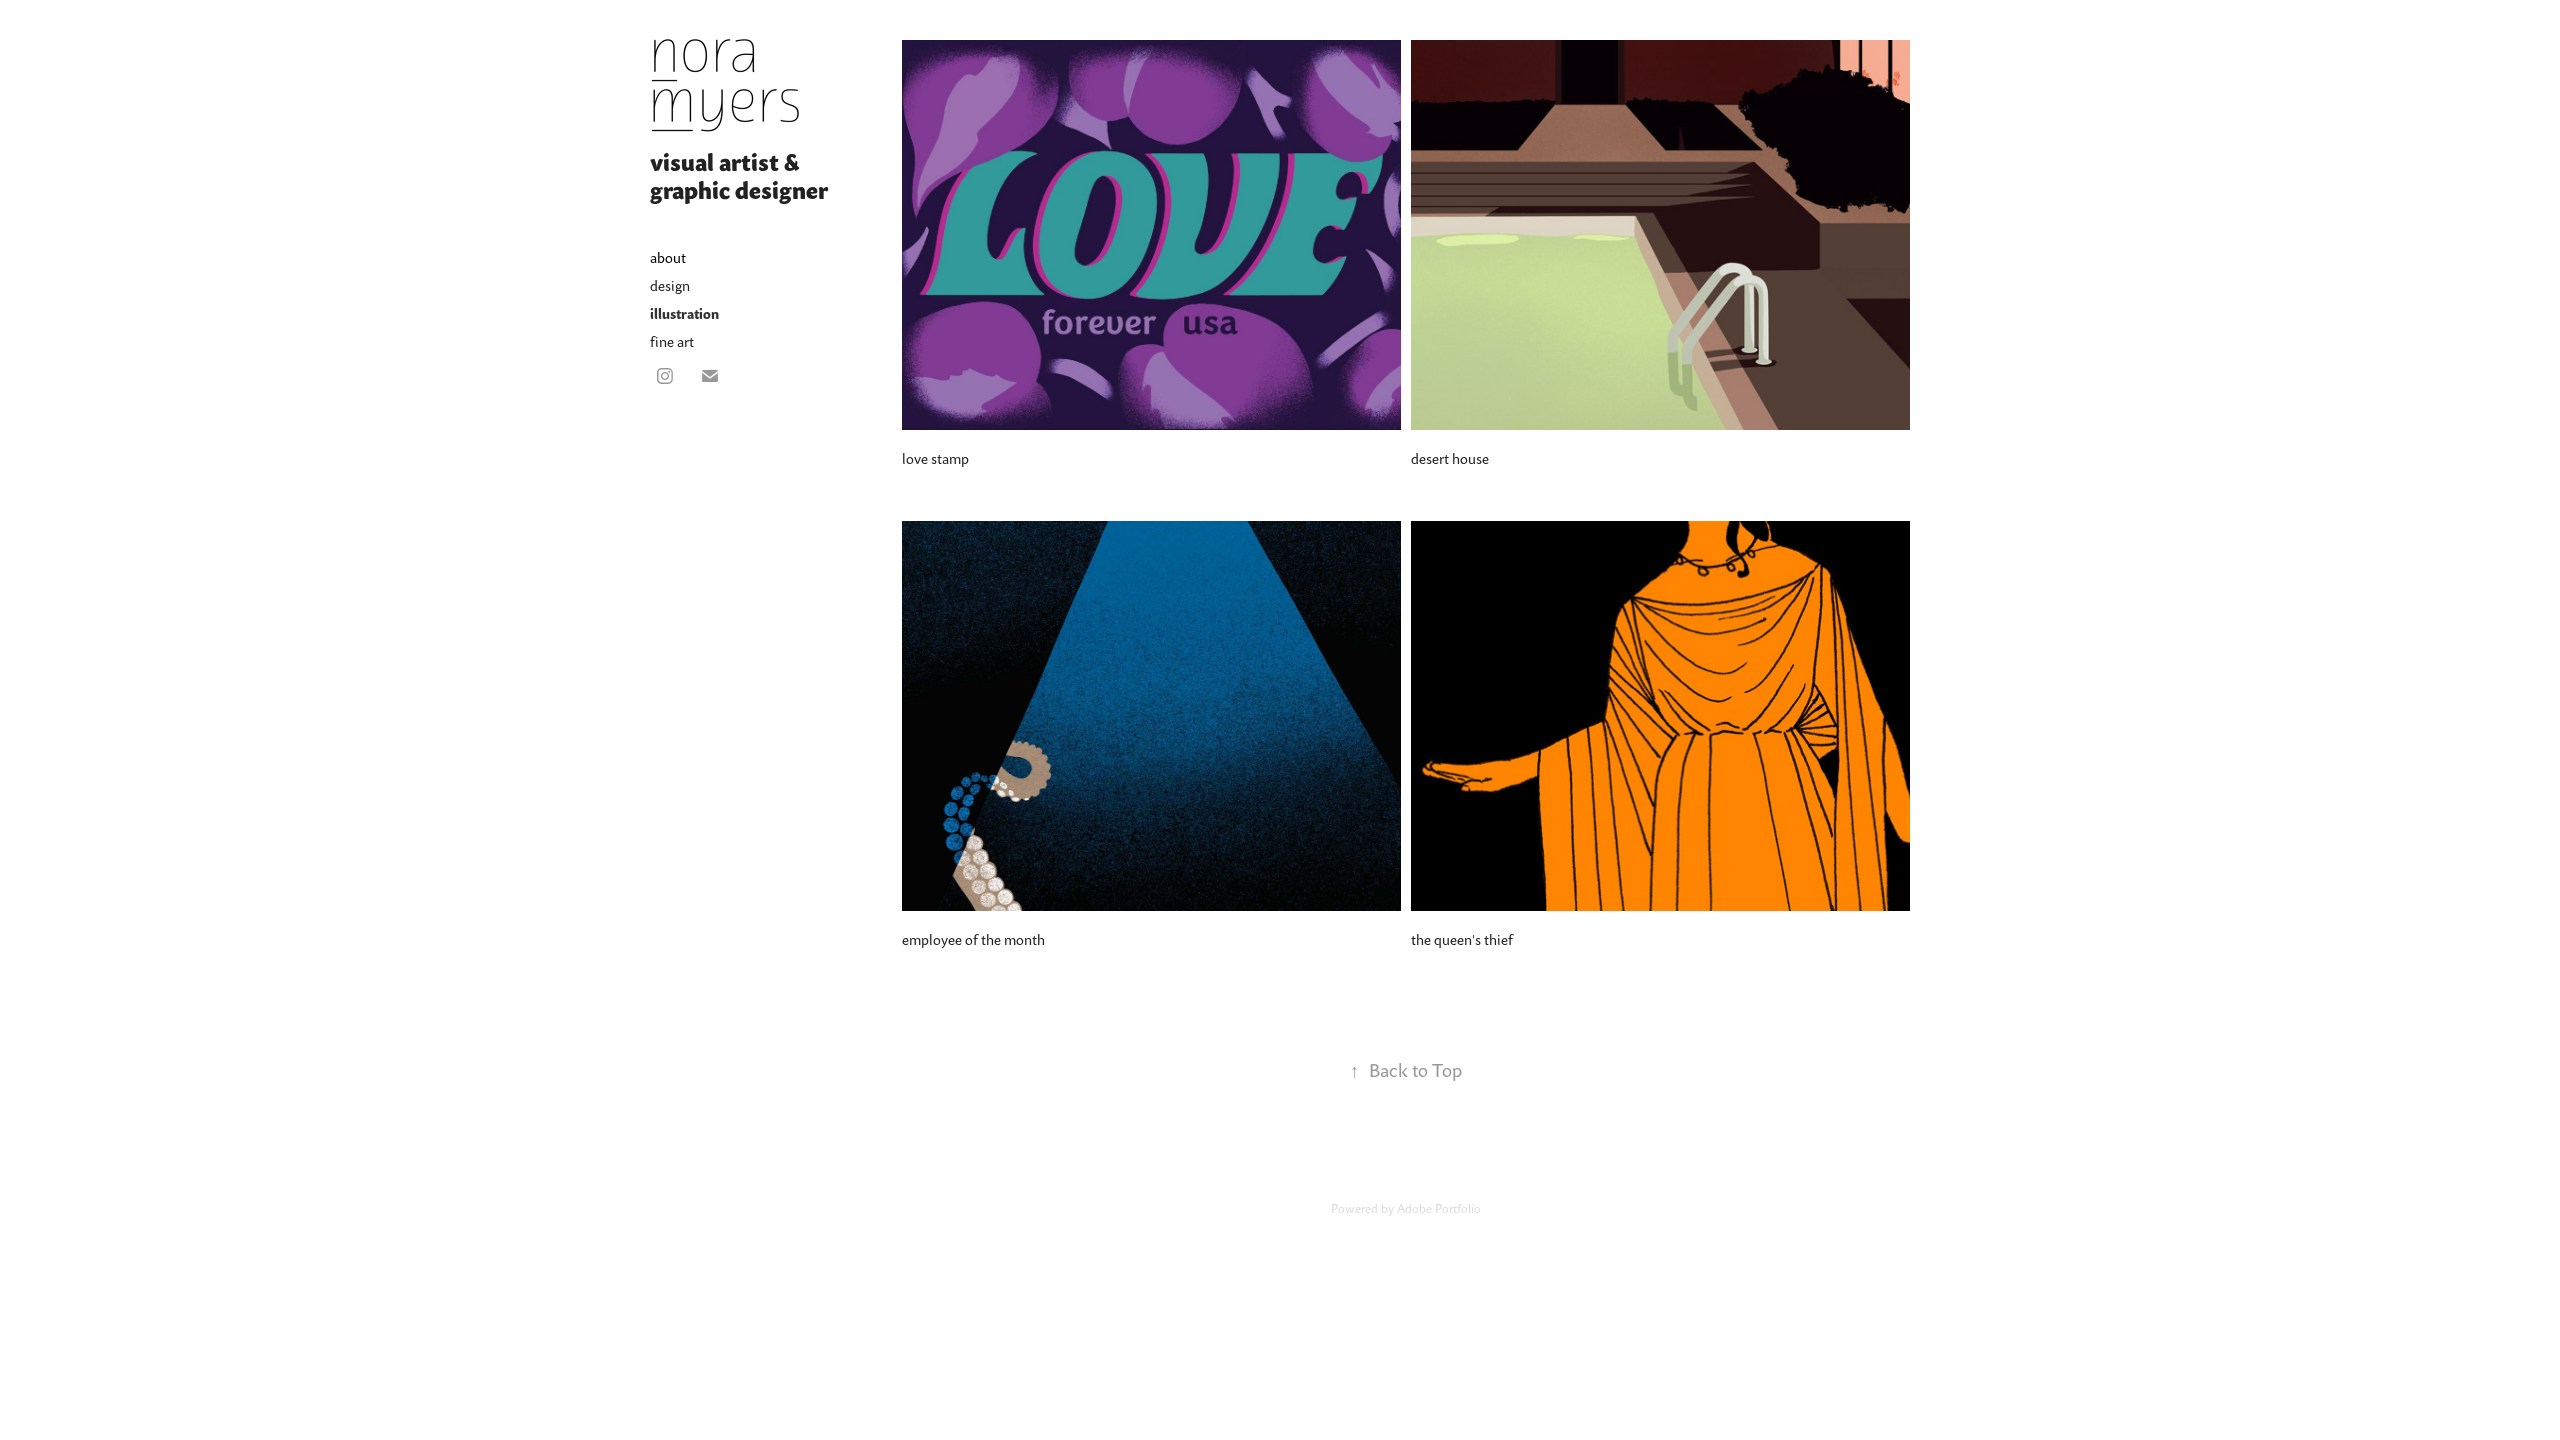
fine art (672, 341)
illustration (684, 313)
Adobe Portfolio (1439, 1208)
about (668, 257)
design (670, 285)
